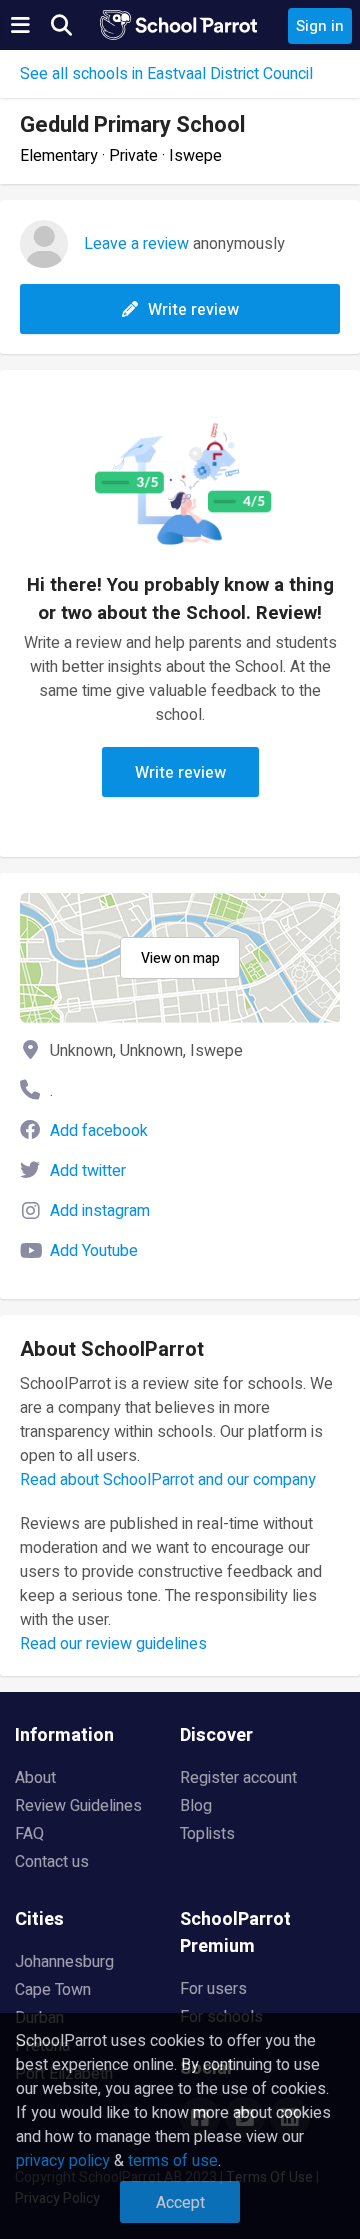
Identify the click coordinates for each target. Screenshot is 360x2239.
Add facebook (99, 1131)
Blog (196, 1806)
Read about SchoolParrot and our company (168, 1480)
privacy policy (63, 2161)
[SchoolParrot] (180, 25)
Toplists (207, 1834)
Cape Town (53, 1990)
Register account (238, 1778)
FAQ (29, 1834)
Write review (193, 310)
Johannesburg (64, 1962)
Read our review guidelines (113, 1644)
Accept (180, 2203)
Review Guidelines (78, 1806)
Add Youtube (94, 1251)
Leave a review (136, 244)
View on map (180, 958)
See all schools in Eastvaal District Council (166, 74)
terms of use (173, 2161)
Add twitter (88, 1171)
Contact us (52, 1862)
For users (213, 1989)
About (35, 1778)
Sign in (320, 26)
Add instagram (100, 1211)
